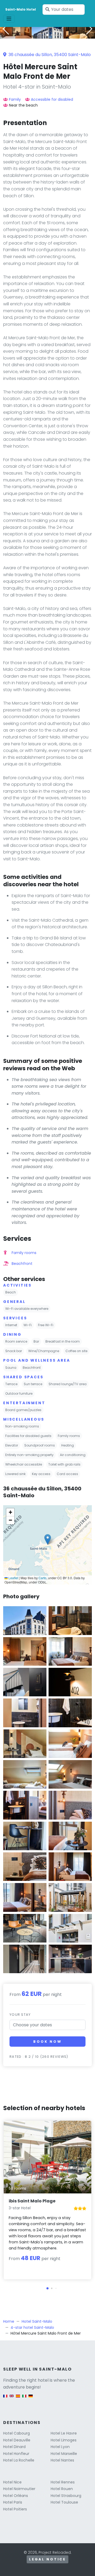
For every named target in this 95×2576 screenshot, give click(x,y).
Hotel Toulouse (64, 2502)
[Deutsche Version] (31, 2399)
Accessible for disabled (52, 99)
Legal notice (47, 2559)
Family (15, 99)
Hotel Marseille (64, 2454)
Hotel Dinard (14, 2447)
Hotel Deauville (17, 2440)
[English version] (12, 2399)
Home (9, 2321)
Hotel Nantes (62, 2460)
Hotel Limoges (64, 2440)
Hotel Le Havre (64, 2433)
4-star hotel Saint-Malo (32, 2327)
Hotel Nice (12, 2482)
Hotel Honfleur (16, 2454)
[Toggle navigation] (9, 19)
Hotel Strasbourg (66, 2496)
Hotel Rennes (63, 2482)
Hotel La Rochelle (19, 2460)
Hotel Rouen (62, 2489)
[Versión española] (18, 2399)
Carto (42, 1578)
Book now (47, 2042)
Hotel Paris (13, 2502)
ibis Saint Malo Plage (32, 2201)
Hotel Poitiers (15, 2509)
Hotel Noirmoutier (19, 2489)
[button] (47, 35)
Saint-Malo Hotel (21, 9)
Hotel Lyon (60, 2447)
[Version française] (5, 2399)
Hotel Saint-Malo (37, 2321)
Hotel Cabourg (16, 2433)
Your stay (20, 2015)
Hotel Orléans (16, 2496)
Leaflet (13, 1578)
